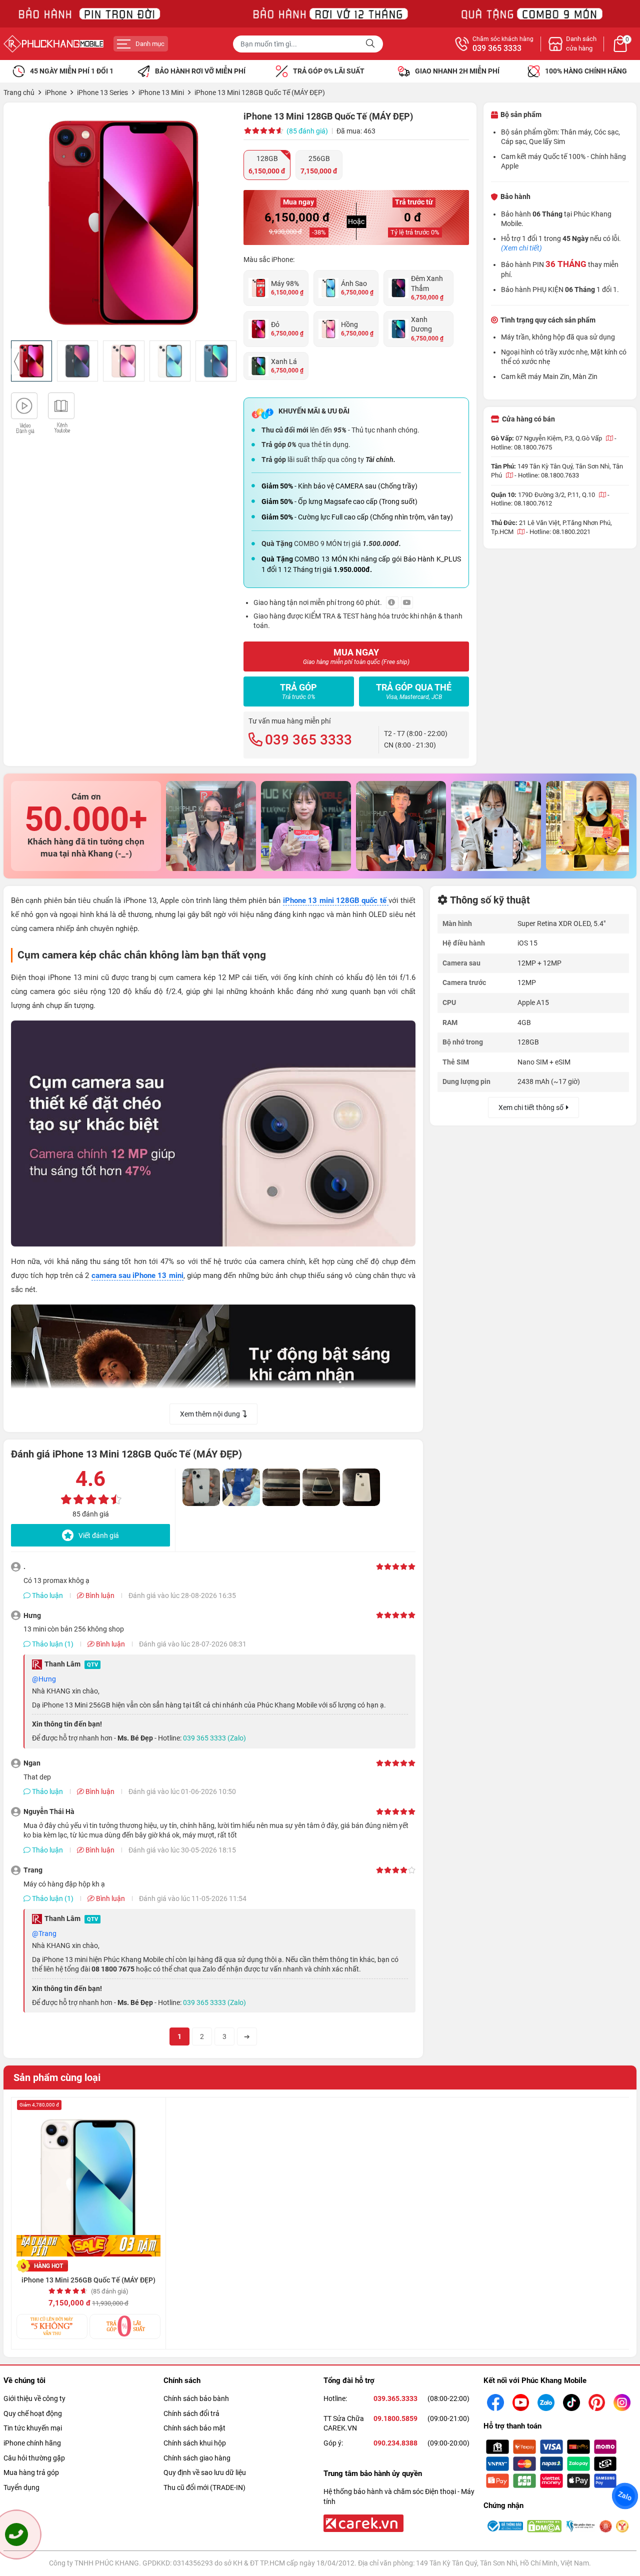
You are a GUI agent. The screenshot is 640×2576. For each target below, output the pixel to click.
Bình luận (99, 1595)
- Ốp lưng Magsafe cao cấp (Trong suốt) (339, 501)
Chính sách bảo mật (194, 2428)
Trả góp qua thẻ (414, 691)
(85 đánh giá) (307, 131)
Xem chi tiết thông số (531, 1107)
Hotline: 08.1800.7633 (548, 475)
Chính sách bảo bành (196, 2398)
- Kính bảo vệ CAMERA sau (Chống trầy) (339, 486)
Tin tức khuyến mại (33, 2428)
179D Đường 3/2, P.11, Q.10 (557, 495)
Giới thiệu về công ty (34, 2398)
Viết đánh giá (99, 1535)
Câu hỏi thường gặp (34, 2458)
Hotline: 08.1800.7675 (521, 447)
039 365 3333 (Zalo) (214, 1738)
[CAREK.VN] (362, 2522)
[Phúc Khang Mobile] (53, 44)
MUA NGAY (356, 656)
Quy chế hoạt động (33, 2413)
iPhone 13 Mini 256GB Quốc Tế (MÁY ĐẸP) (88, 2280)
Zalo (625, 2496)
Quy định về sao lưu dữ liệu (205, 2472)
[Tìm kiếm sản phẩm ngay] (371, 44)
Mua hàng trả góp (31, 2472)
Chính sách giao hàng (197, 2458)
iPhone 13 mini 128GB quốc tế (336, 900)
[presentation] (17, 361)
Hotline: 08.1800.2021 (560, 532)
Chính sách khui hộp (195, 2443)
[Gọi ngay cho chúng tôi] (16, 2534)
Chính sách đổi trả (191, 2413)
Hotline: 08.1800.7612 (521, 503)
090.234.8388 (395, 2443)
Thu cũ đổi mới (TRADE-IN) (204, 2487)
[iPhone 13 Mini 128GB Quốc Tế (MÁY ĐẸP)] (124, 223)
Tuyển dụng (21, 2487)
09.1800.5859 (395, 2418)
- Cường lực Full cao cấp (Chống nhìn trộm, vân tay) (357, 517)
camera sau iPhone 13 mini (137, 1275)
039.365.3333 (395, 2398)
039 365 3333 (497, 48)
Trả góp (298, 691)
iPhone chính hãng (32, 2443)
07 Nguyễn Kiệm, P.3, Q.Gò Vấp (559, 438)
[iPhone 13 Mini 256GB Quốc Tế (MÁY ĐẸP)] (88, 2179)
